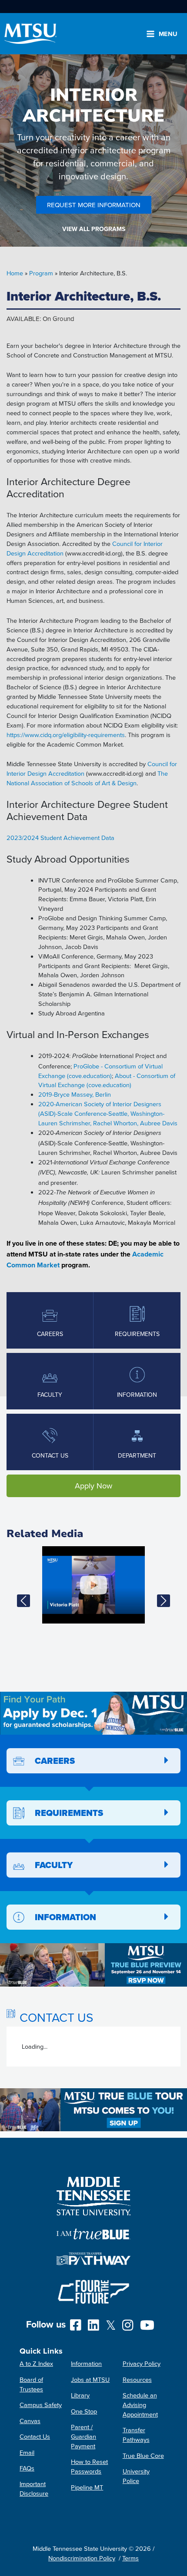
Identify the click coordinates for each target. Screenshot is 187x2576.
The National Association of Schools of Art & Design (87, 778)
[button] (24, 1600)
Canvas (30, 2421)
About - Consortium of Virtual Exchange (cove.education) (107, 1080)
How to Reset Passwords (89, 2466)
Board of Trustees (31, 2384)
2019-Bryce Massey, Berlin (75, 1094)
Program (41, 273)
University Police (136, 2476)
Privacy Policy (142, 2363)
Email (27, 2452)
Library (80, 2395)
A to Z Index (36, 2363)
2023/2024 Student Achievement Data (60, 838)
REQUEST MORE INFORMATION (94, 205)
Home (15, 273)
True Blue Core (143, 2455)
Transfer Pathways (136, 2435)
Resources (137, 2379)
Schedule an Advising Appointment (140, 2405)
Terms (130, 2558)
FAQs (27, 2468)
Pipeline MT (87, 2487)
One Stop (84, 2411)
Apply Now (93, 1486)
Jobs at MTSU (90, 2379)
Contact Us (35, 2436)
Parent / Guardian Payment (83, 2436)
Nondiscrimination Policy (82, 2558)
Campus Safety (41, 2405)
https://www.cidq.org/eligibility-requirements (66, 735)
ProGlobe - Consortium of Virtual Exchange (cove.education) (100, 1071)
